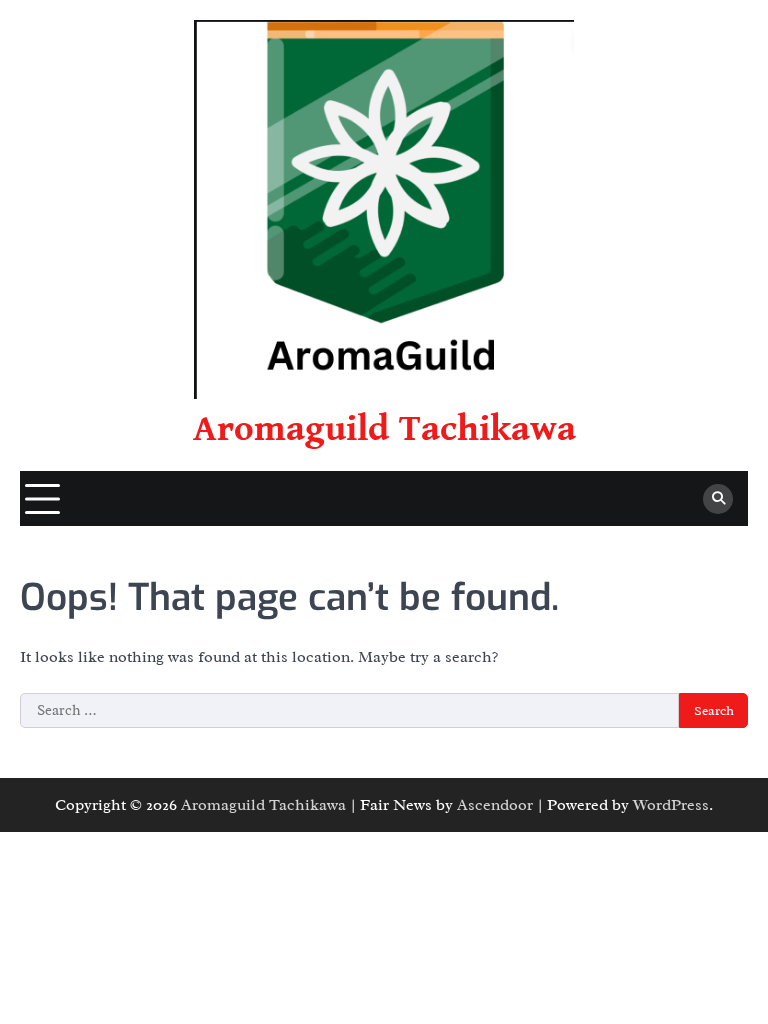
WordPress (671, 805)
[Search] (718, 499)
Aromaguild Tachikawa (384, 429)
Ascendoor (495, 805)
